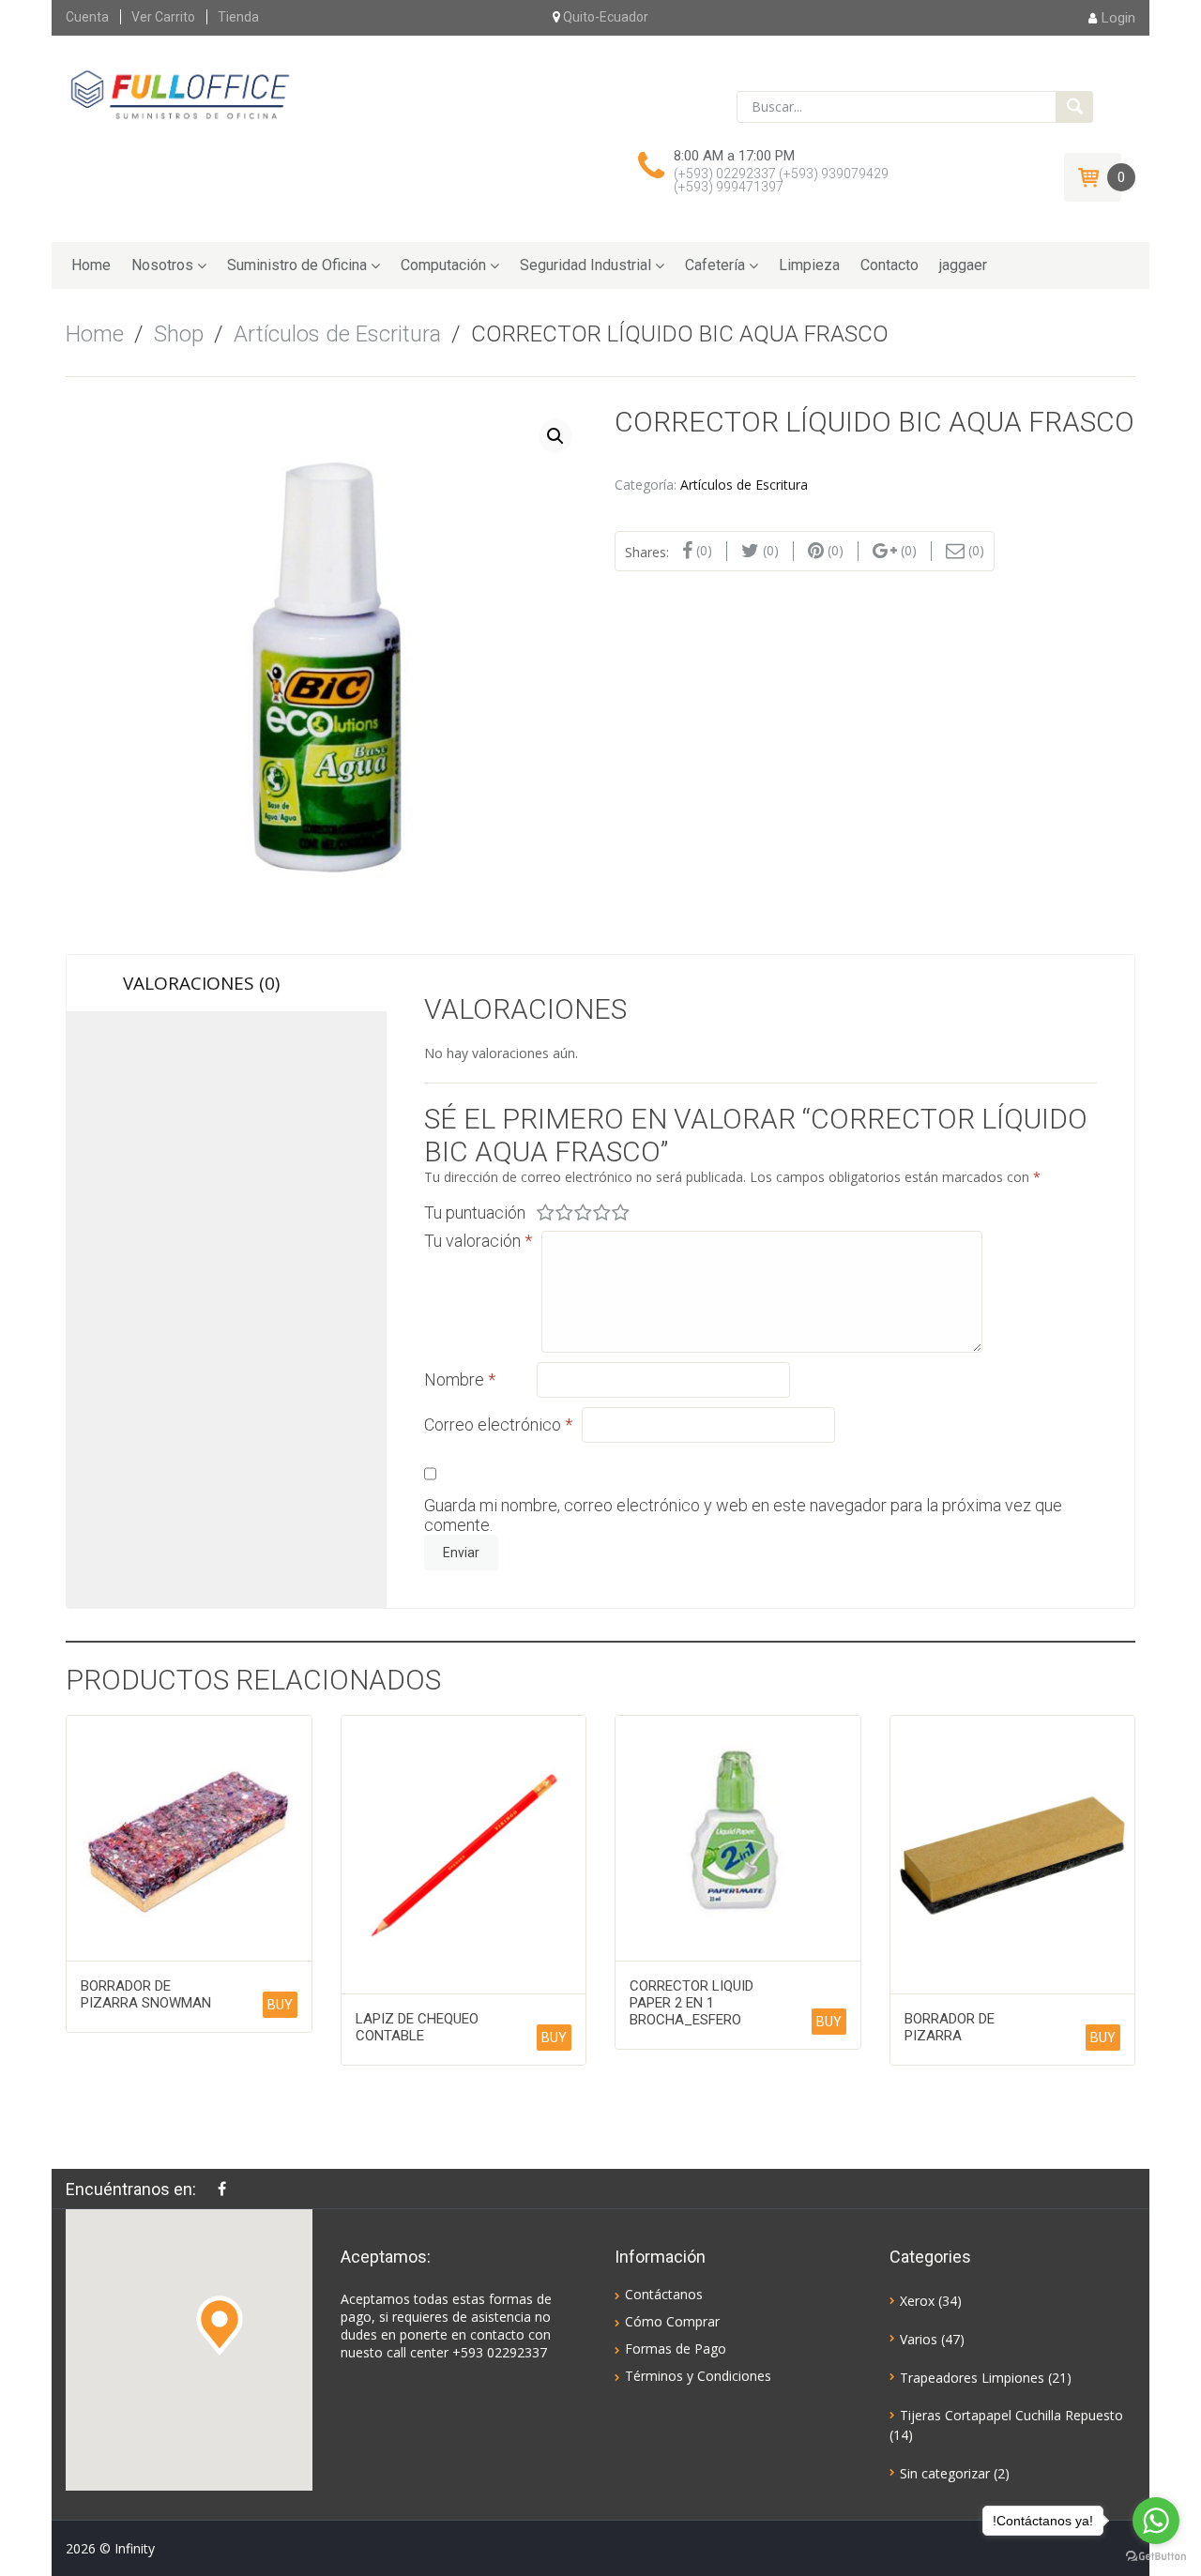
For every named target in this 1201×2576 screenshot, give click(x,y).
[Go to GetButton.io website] (1156, 2557)
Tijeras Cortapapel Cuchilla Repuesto (1011, 2415)
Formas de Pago (676, 2349)
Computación (443, 265)
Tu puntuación (475, 1212)
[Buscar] (1074, 107)
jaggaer (963, 265)
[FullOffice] (180, 94)
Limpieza (809, 265)
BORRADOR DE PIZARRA (950, 2027)
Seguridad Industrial (585, 265)
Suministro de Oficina (297, 265)
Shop (179, 334)
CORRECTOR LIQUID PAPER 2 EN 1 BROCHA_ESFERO (692, 2003)
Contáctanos (664, 2294)
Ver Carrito (163, 17)
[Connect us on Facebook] (227, 2189)
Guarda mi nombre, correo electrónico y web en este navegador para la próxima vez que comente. (743, 1515)
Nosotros (162, 265)
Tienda (238, 17)
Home (91, 265)
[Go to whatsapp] (1156, 2521)
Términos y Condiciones (698, 2376)
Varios (919, 2339)
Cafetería (715, 265)
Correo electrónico (498, 1424)
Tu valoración (478, 1241)
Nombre (460, 1379)
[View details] (189, 1838)
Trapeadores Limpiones (972, 2378)
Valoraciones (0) (201, 983)
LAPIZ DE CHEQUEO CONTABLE (417, 2027)
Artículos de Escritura (337, 334)
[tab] (227, 983)
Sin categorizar (945, 2473)
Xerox (917, 2301)
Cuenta (87, 17)
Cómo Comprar (672, 2321)
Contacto (889, 265)
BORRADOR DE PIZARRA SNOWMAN (146, 1994)
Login (1118, 18)
